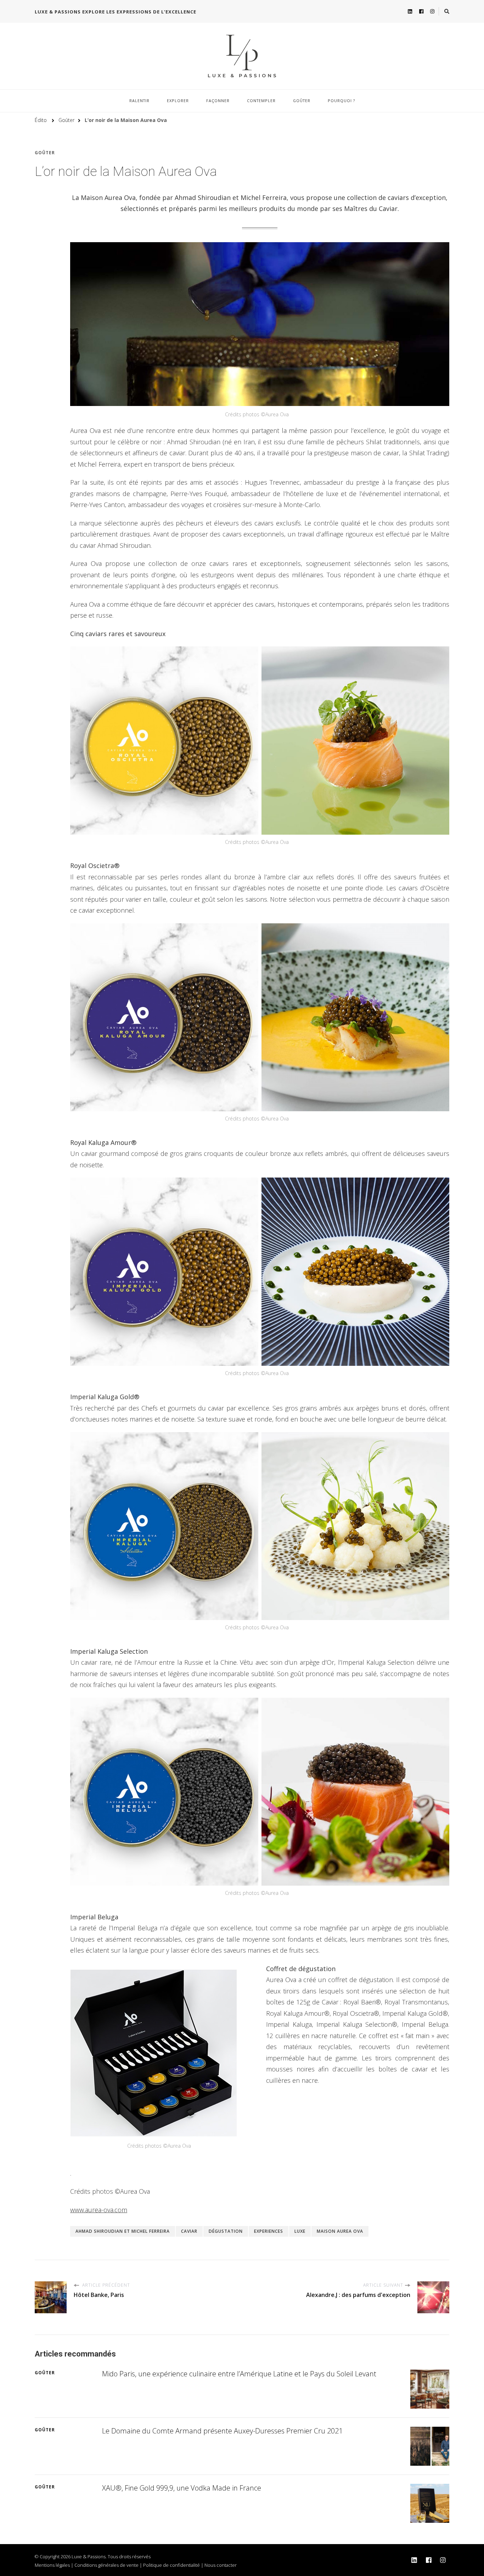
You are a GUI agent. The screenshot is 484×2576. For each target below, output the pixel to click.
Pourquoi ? (341, 101)
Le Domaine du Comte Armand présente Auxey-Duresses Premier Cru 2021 (222, 2431)
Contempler (261, 101)
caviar (189, 2231)
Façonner (218, 101)
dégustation (226, 2231)
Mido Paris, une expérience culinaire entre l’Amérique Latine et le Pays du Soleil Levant (239, 2374)
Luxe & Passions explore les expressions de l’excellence (116, 12)
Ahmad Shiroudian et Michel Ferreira (123, 2231)
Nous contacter (221, 2565)
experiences (269, 2231)
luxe (300, 2231)
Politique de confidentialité (171, 2565)
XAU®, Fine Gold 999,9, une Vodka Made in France (182, 2488)
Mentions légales (52, 2565)
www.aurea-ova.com (99, 2210)
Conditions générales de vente (106, 2565)
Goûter (302, 101)
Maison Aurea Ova (340, 2231)
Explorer (178, 101)
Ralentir (139, 101)
